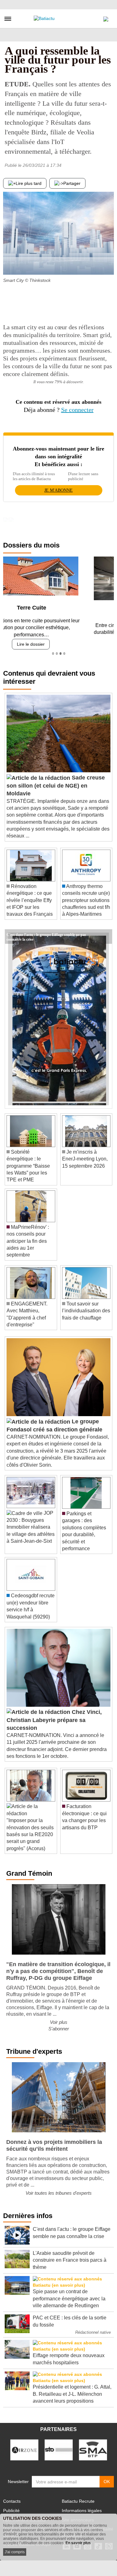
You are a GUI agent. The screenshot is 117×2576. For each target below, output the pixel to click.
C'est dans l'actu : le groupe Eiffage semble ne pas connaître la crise (46, 932)
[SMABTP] (93, 2447)
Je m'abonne (58, 490)
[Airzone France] (24, 2447)
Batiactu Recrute (78, 2499)
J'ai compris (15, 2552)
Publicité (11, 2508)
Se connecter (77, 410)
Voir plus (59, 2020)
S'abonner (59, 2026)
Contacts (12, 2499)
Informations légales (82, 2508)
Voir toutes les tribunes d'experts (59, 2191)
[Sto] (59, 2447)
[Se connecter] (106, 17)
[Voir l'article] (106, 934)
